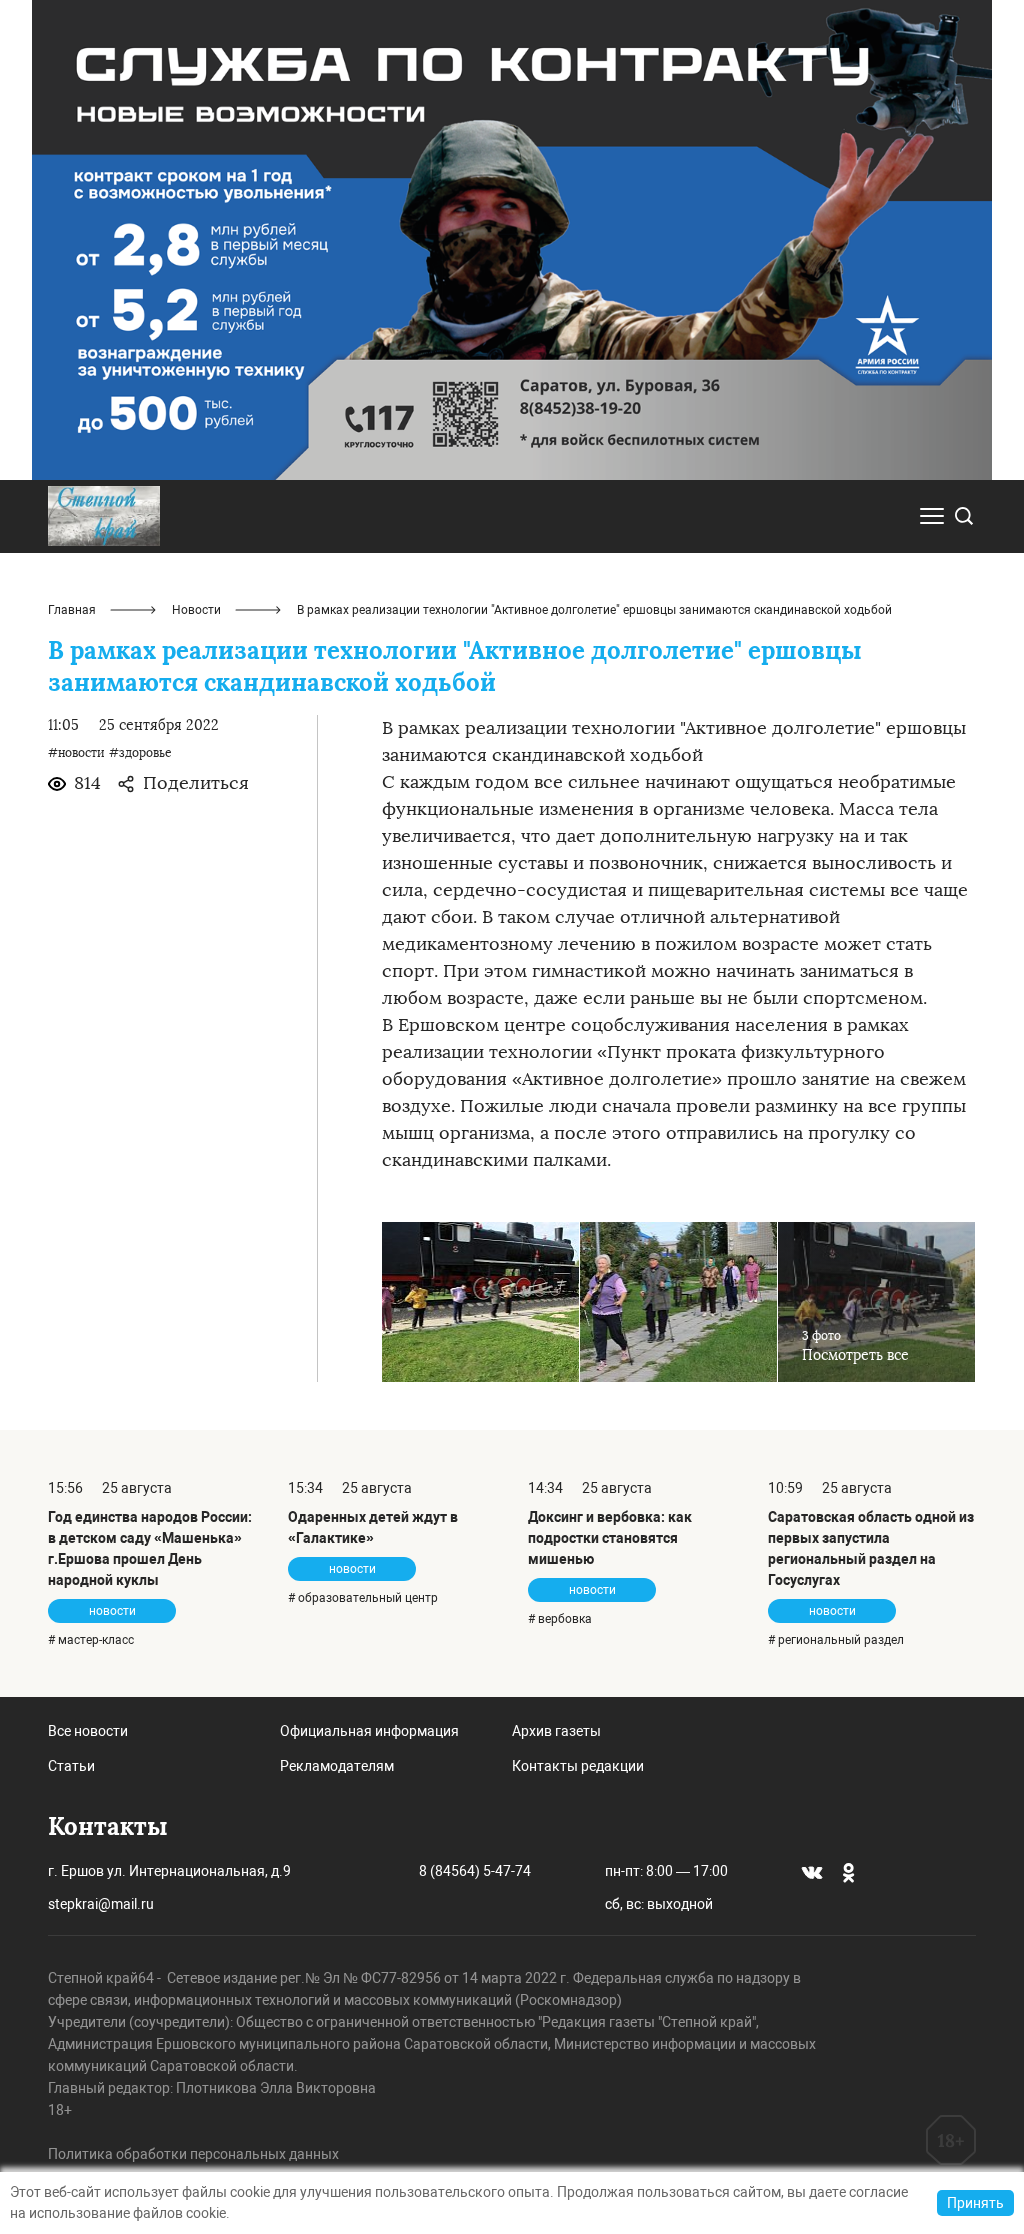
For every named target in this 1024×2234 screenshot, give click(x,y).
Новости (196, 610)
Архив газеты (556, 1731)
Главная (72, 610)
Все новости (88, 1731)
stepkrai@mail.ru (101, 1904)
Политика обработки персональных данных (193, 2154)
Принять (975, 2203)
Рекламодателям (337, 1766)
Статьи (71, 1766)
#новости (76, 753)
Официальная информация (369, 1731)
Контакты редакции (578, 1766)
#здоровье (140, 753)
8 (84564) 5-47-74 (475, 1871)
